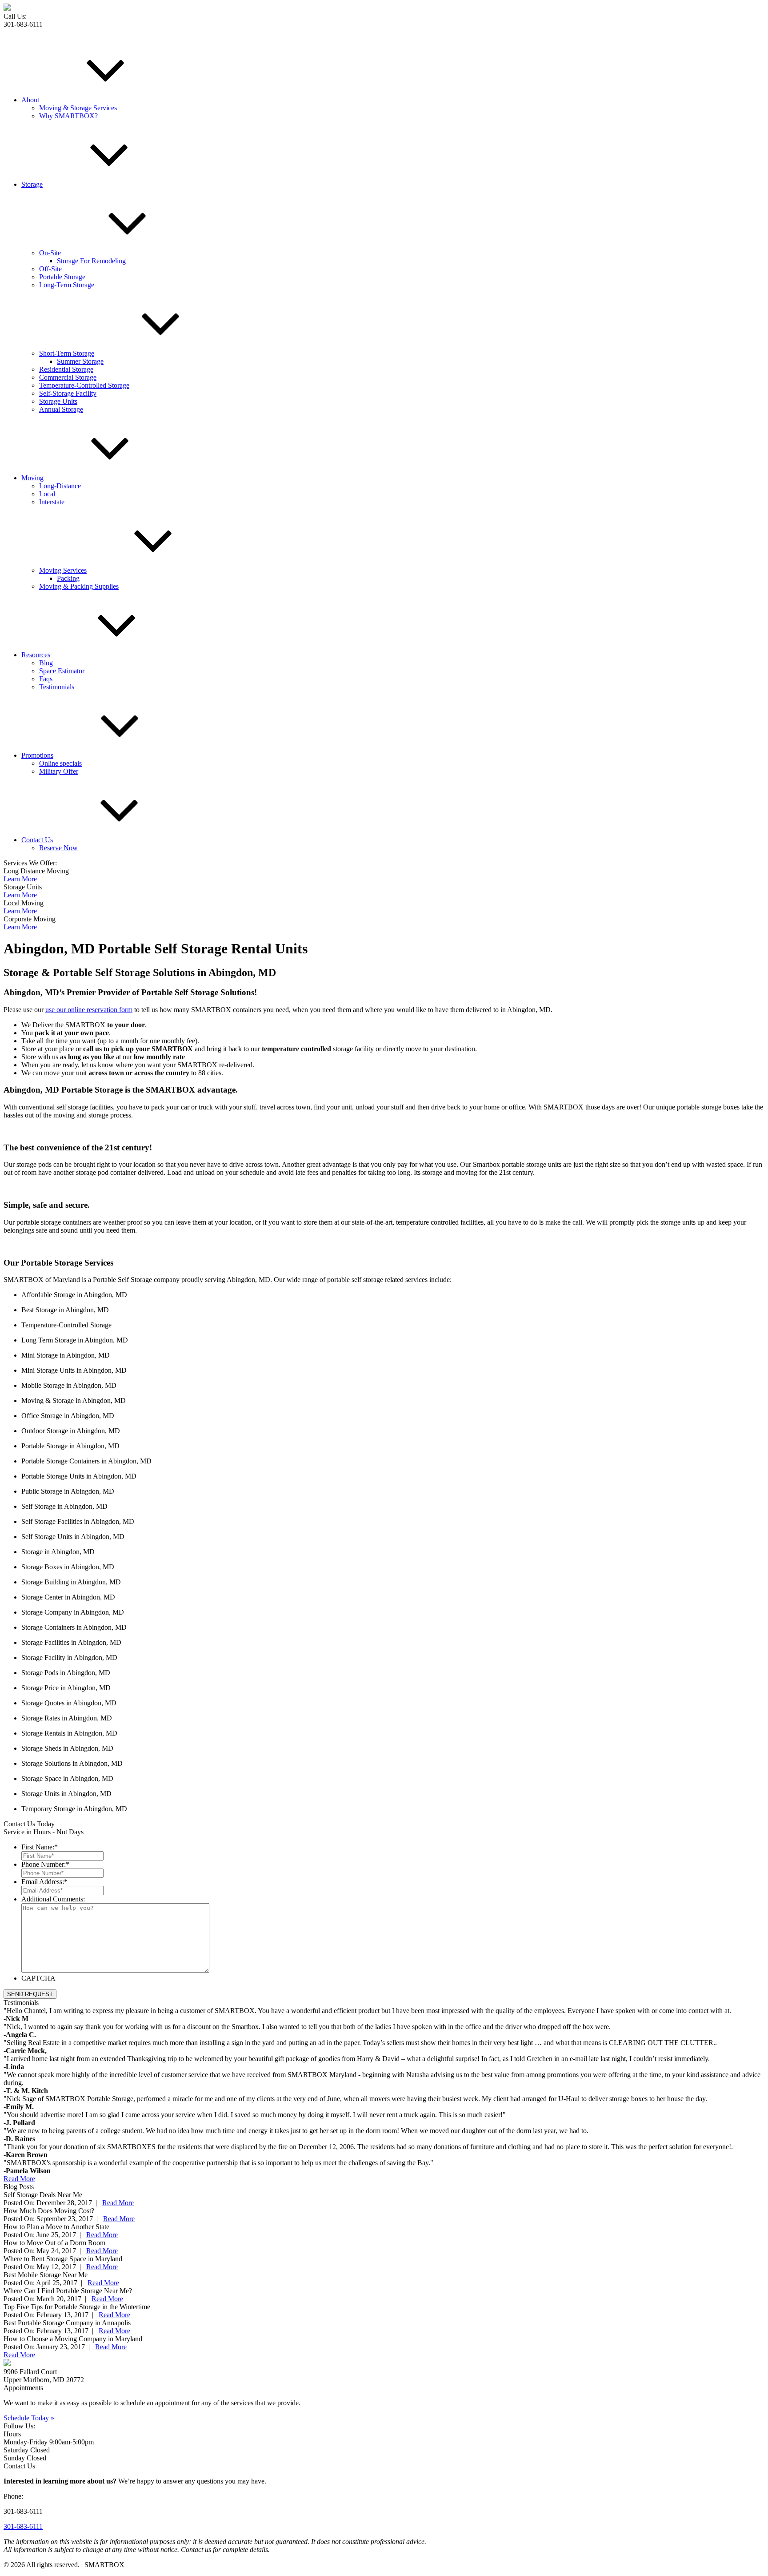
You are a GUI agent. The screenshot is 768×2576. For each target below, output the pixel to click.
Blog (46, 663)
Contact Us (37, 840)
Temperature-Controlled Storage (84, 385)
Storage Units (58, 401)
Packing (68, 578)
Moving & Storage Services (78, 108)
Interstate (52, 502)
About (30, 100)
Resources (36, 655)
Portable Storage (62, 277)
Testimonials (57, 687)
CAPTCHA (38, 1978)
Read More (19, 2179)
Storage (32, 184)
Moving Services (63, 570)
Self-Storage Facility (68, 393)
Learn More (20, 879)
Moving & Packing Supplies (79, 586)
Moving (32, 478)
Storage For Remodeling (91, 261)
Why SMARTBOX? (68, 116)
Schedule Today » (29, 2418)
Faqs (46, 679)
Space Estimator (62, 671)
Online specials (60, 763)
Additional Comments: (53, 1899)
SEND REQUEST (30, 1994)
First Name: (40, 1847)
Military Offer (59, 771)
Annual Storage (61, 409)
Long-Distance (60, 486)
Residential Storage (66, 369)
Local (47, 494)
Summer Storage (80, 361)
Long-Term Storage (67, 285)
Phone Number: (45, 1864)
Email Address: (44, 1882)
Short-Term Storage (67, 353)
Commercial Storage (68, 377)
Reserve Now (58, 848)
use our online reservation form (89, 1010)
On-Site (50, 253)
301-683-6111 (23, 2526)
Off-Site (50, 269)
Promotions (37, 755)
